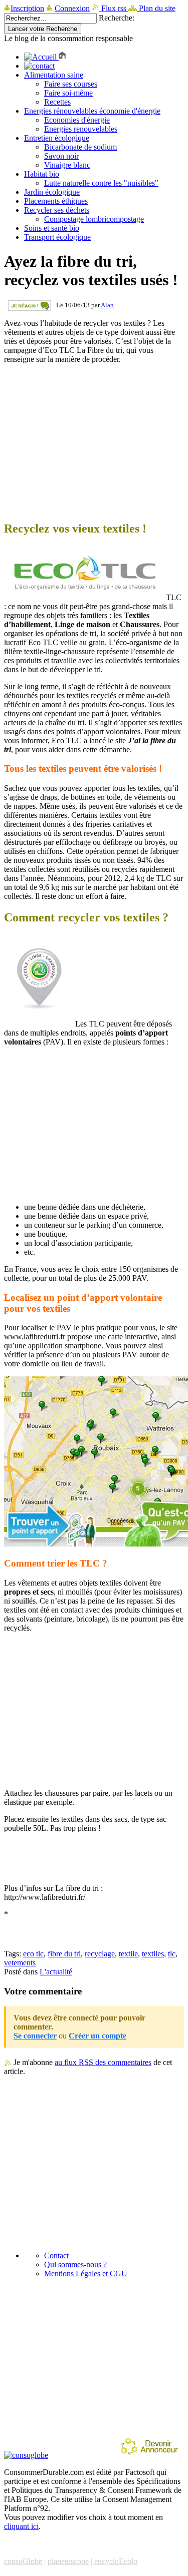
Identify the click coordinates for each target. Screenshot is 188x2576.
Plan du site (156, 8)
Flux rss (114, 8)
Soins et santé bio (52, 228)
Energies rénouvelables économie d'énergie (92, 111)
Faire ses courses (71, 84)
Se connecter (35, 2036)
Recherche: (117, 18)
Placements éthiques (56, 201)
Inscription (27, 8)
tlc (172, 1954)
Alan (107, 305)
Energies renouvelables (81, 129)
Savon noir (61, 156)
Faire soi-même (68, 93)
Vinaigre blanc (67, 165)
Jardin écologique (52, 192)
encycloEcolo (116, 2561)
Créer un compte (98, 2036)
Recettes (57, 102)
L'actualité (56, 1972)
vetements (20, 1963)
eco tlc (33, 1954)
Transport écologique (57, 237)
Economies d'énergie (77, 120)
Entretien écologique (57, 138)
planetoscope (68, 2561)
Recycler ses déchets (57, 210)
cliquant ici (21, 2526)
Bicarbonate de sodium (80, 147)
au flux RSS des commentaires (103, 2062)
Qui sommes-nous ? (75, 2264)
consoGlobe (23, 2561)
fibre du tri (64, 1954)
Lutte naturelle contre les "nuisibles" (101, 183)
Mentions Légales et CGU (86, 2273)
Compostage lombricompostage (94, 219)
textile (128, 1954)
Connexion (72, 8)
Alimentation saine (54, 75)
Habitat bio (42, 174)
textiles (153, 1954)
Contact (56, 2255)
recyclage (100, 1954)
